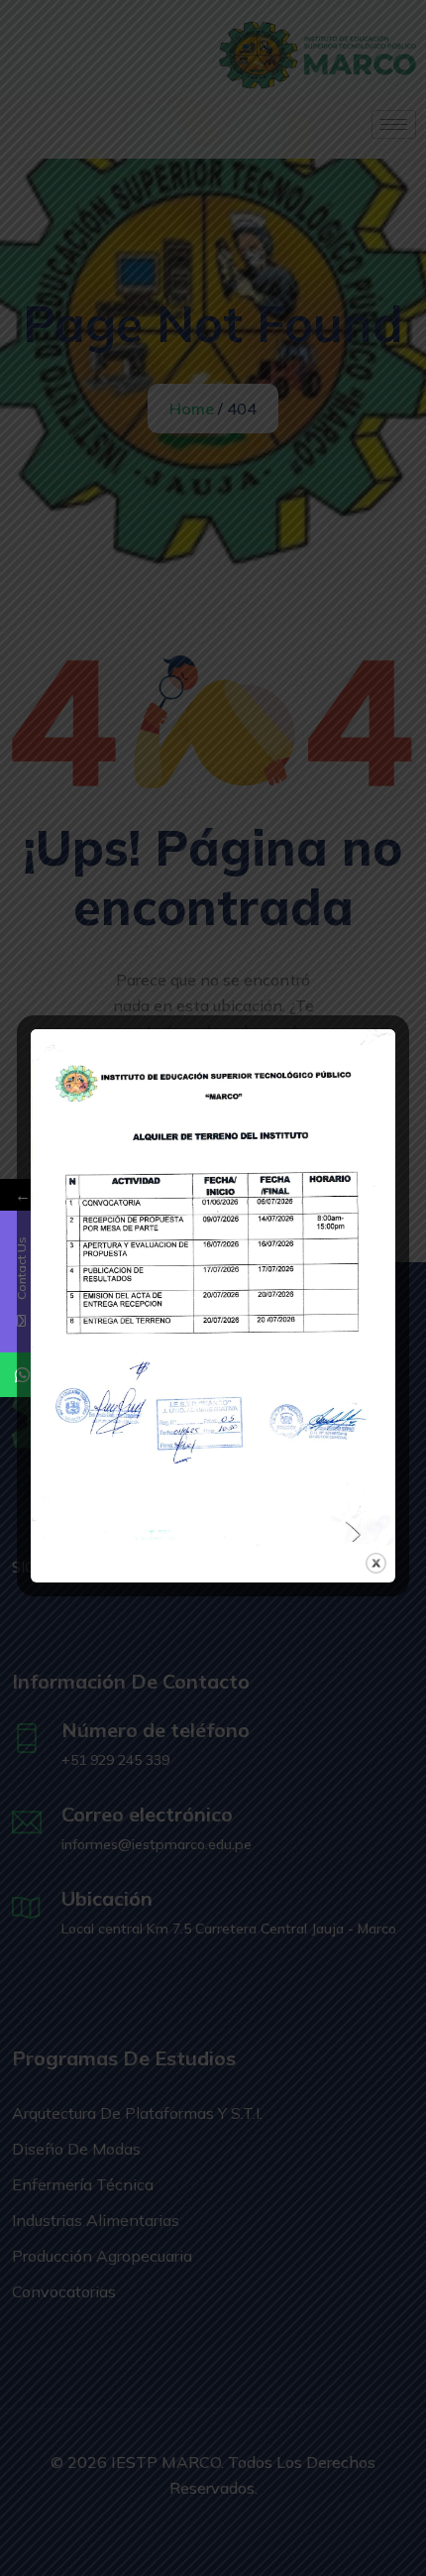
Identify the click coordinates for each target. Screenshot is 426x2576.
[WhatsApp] (22, 1375)
